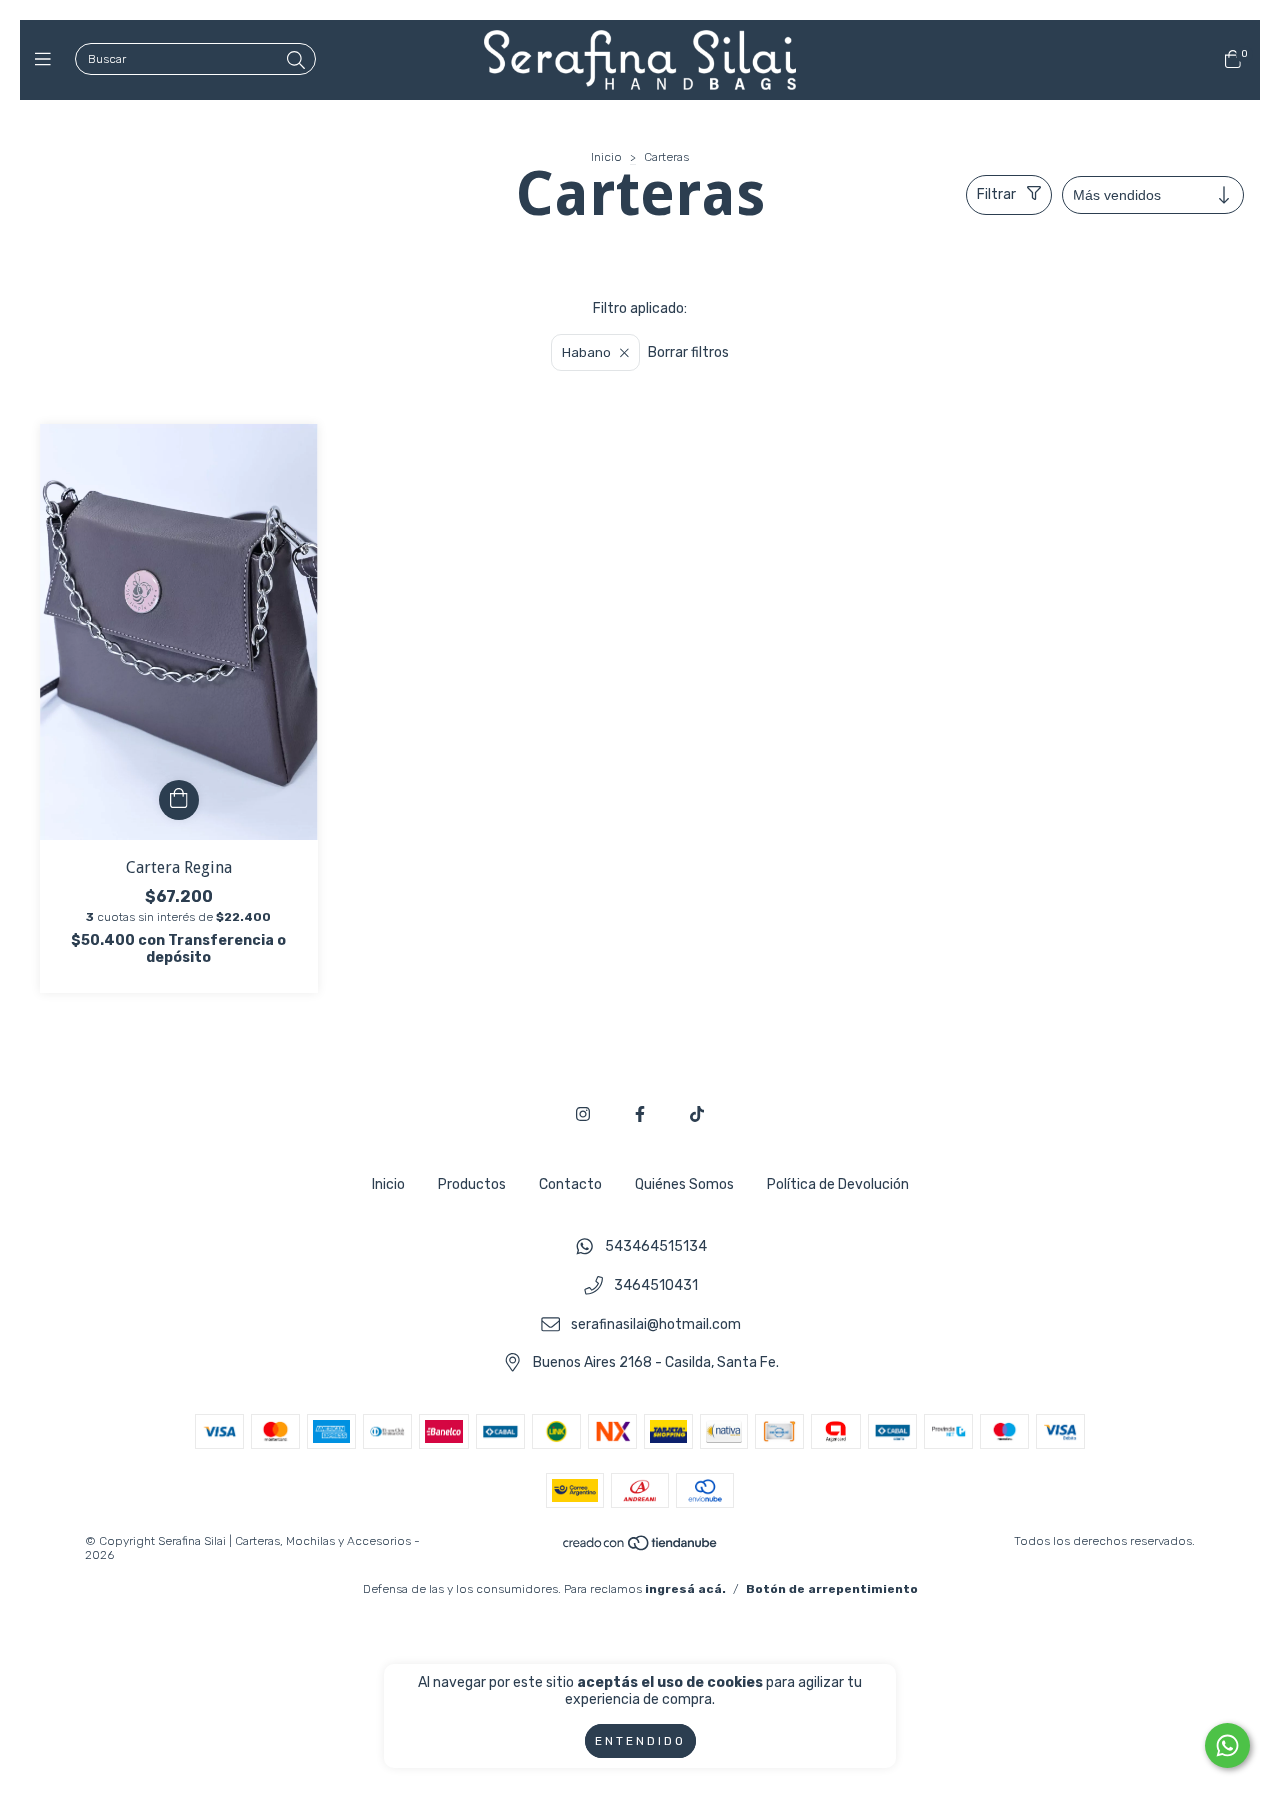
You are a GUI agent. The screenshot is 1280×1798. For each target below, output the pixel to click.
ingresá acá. (685, 1589)
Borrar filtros (688, 352)
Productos (472, 1184)
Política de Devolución (838, 1184)
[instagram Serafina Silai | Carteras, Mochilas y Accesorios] (583, 1114)
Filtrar (996, 194)
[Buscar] (296, 61)
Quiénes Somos (684, 1184)
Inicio (606, 157)
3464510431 (656, 1285)
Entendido (640, 1741)
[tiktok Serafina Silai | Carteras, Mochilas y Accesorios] (697, 1114)
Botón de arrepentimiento (832, 1589)
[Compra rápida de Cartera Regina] (179, 800)
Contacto (570, 1184)
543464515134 (656, 1247)
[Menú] (47, 60)
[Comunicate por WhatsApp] (1227, 1745)
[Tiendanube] (641, 1548)
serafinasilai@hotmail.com (656, 1324)
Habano (586, 352)
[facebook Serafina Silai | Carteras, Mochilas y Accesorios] (640, 1114)
